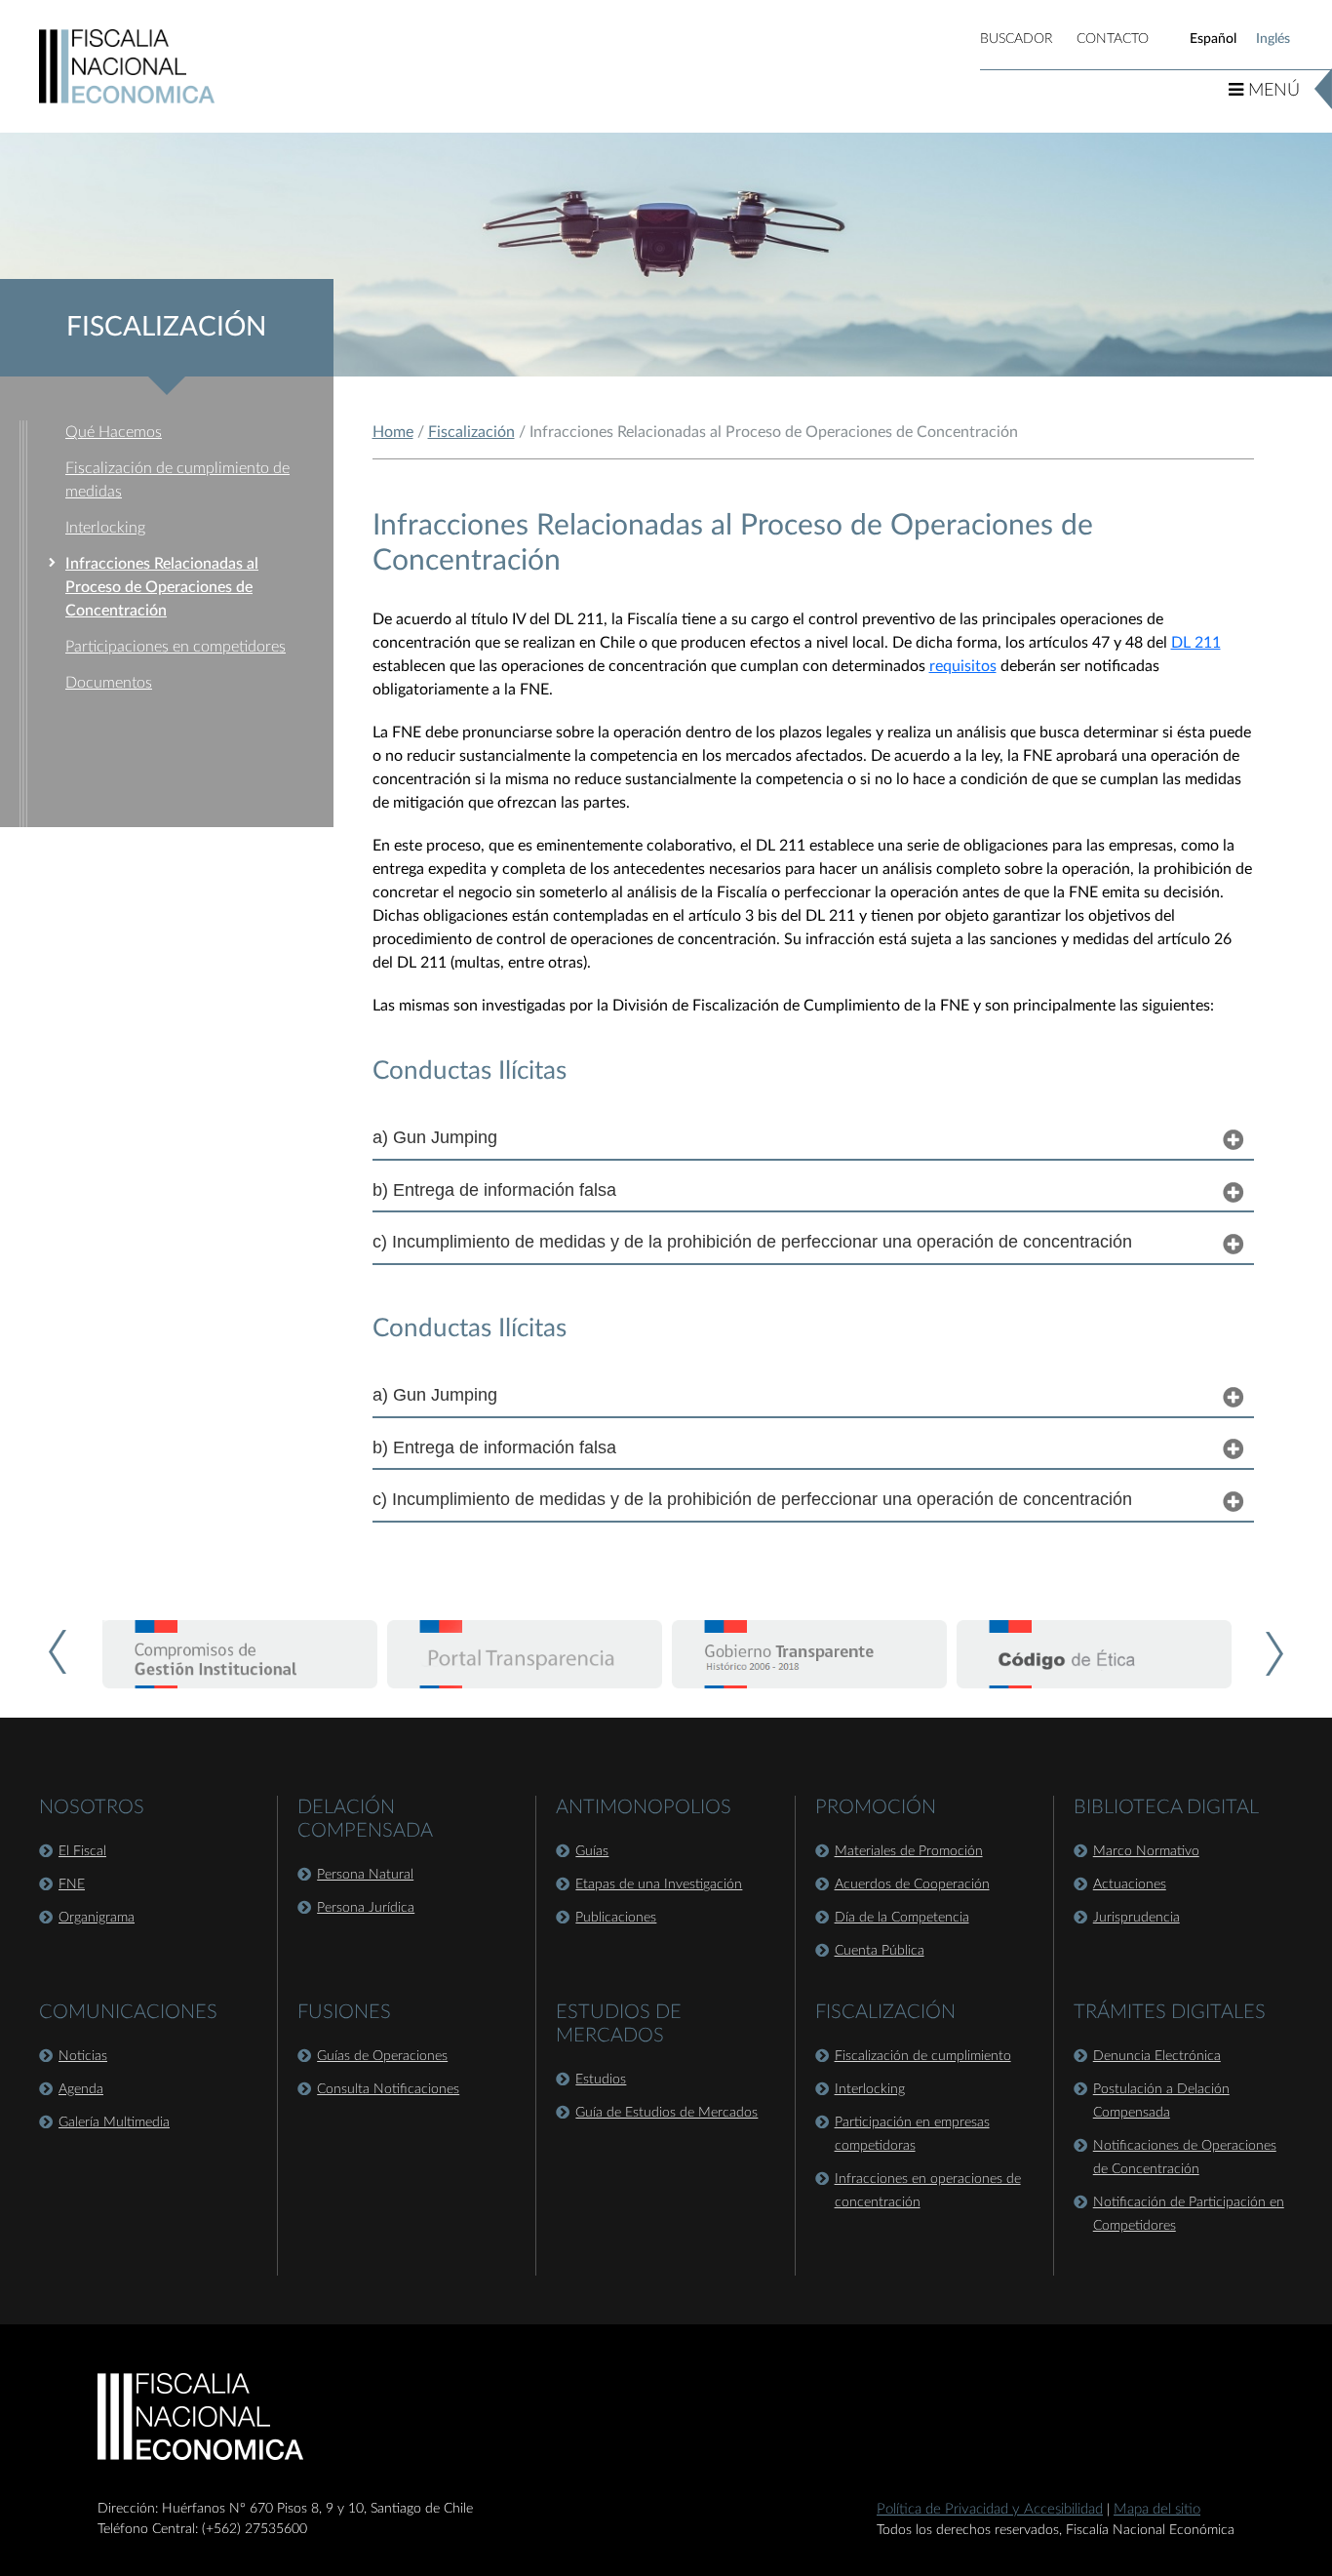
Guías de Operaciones (382, 2056)
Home (393, 432)
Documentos (109, 683)
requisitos (963, 666)
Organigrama (97, 1918)
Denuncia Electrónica (1157, 2056)
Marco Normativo (1146, 1851)
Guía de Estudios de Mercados (666, 2113)
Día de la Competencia (902, 1918)
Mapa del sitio (1157, 2509)
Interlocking (105, 528)
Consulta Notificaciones (388, 2089)
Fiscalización (471, 432)
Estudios (601, 2080)
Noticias (83, 2056)
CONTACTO (1113, 39)
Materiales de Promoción (909, 1851)
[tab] (814, 1138)
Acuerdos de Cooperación (912, 1884)
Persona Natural (365, 1875)
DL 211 (1196, 643)
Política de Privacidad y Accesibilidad (990, 2509)
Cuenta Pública (880, 1951)
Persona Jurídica (366, 1908)
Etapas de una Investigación (659, 1884)
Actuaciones (1130, 1884)
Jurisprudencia (1136, 1918)
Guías (592, 1851)
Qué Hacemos (114, 432)
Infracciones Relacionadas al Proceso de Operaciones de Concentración (162, 587)
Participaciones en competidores (176, 647)
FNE (72, 1884)
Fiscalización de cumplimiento (923, 2056)
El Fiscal (82, 1851)
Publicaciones (616, 1918)
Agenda (81, 2089)
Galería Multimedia (114, 2122)
